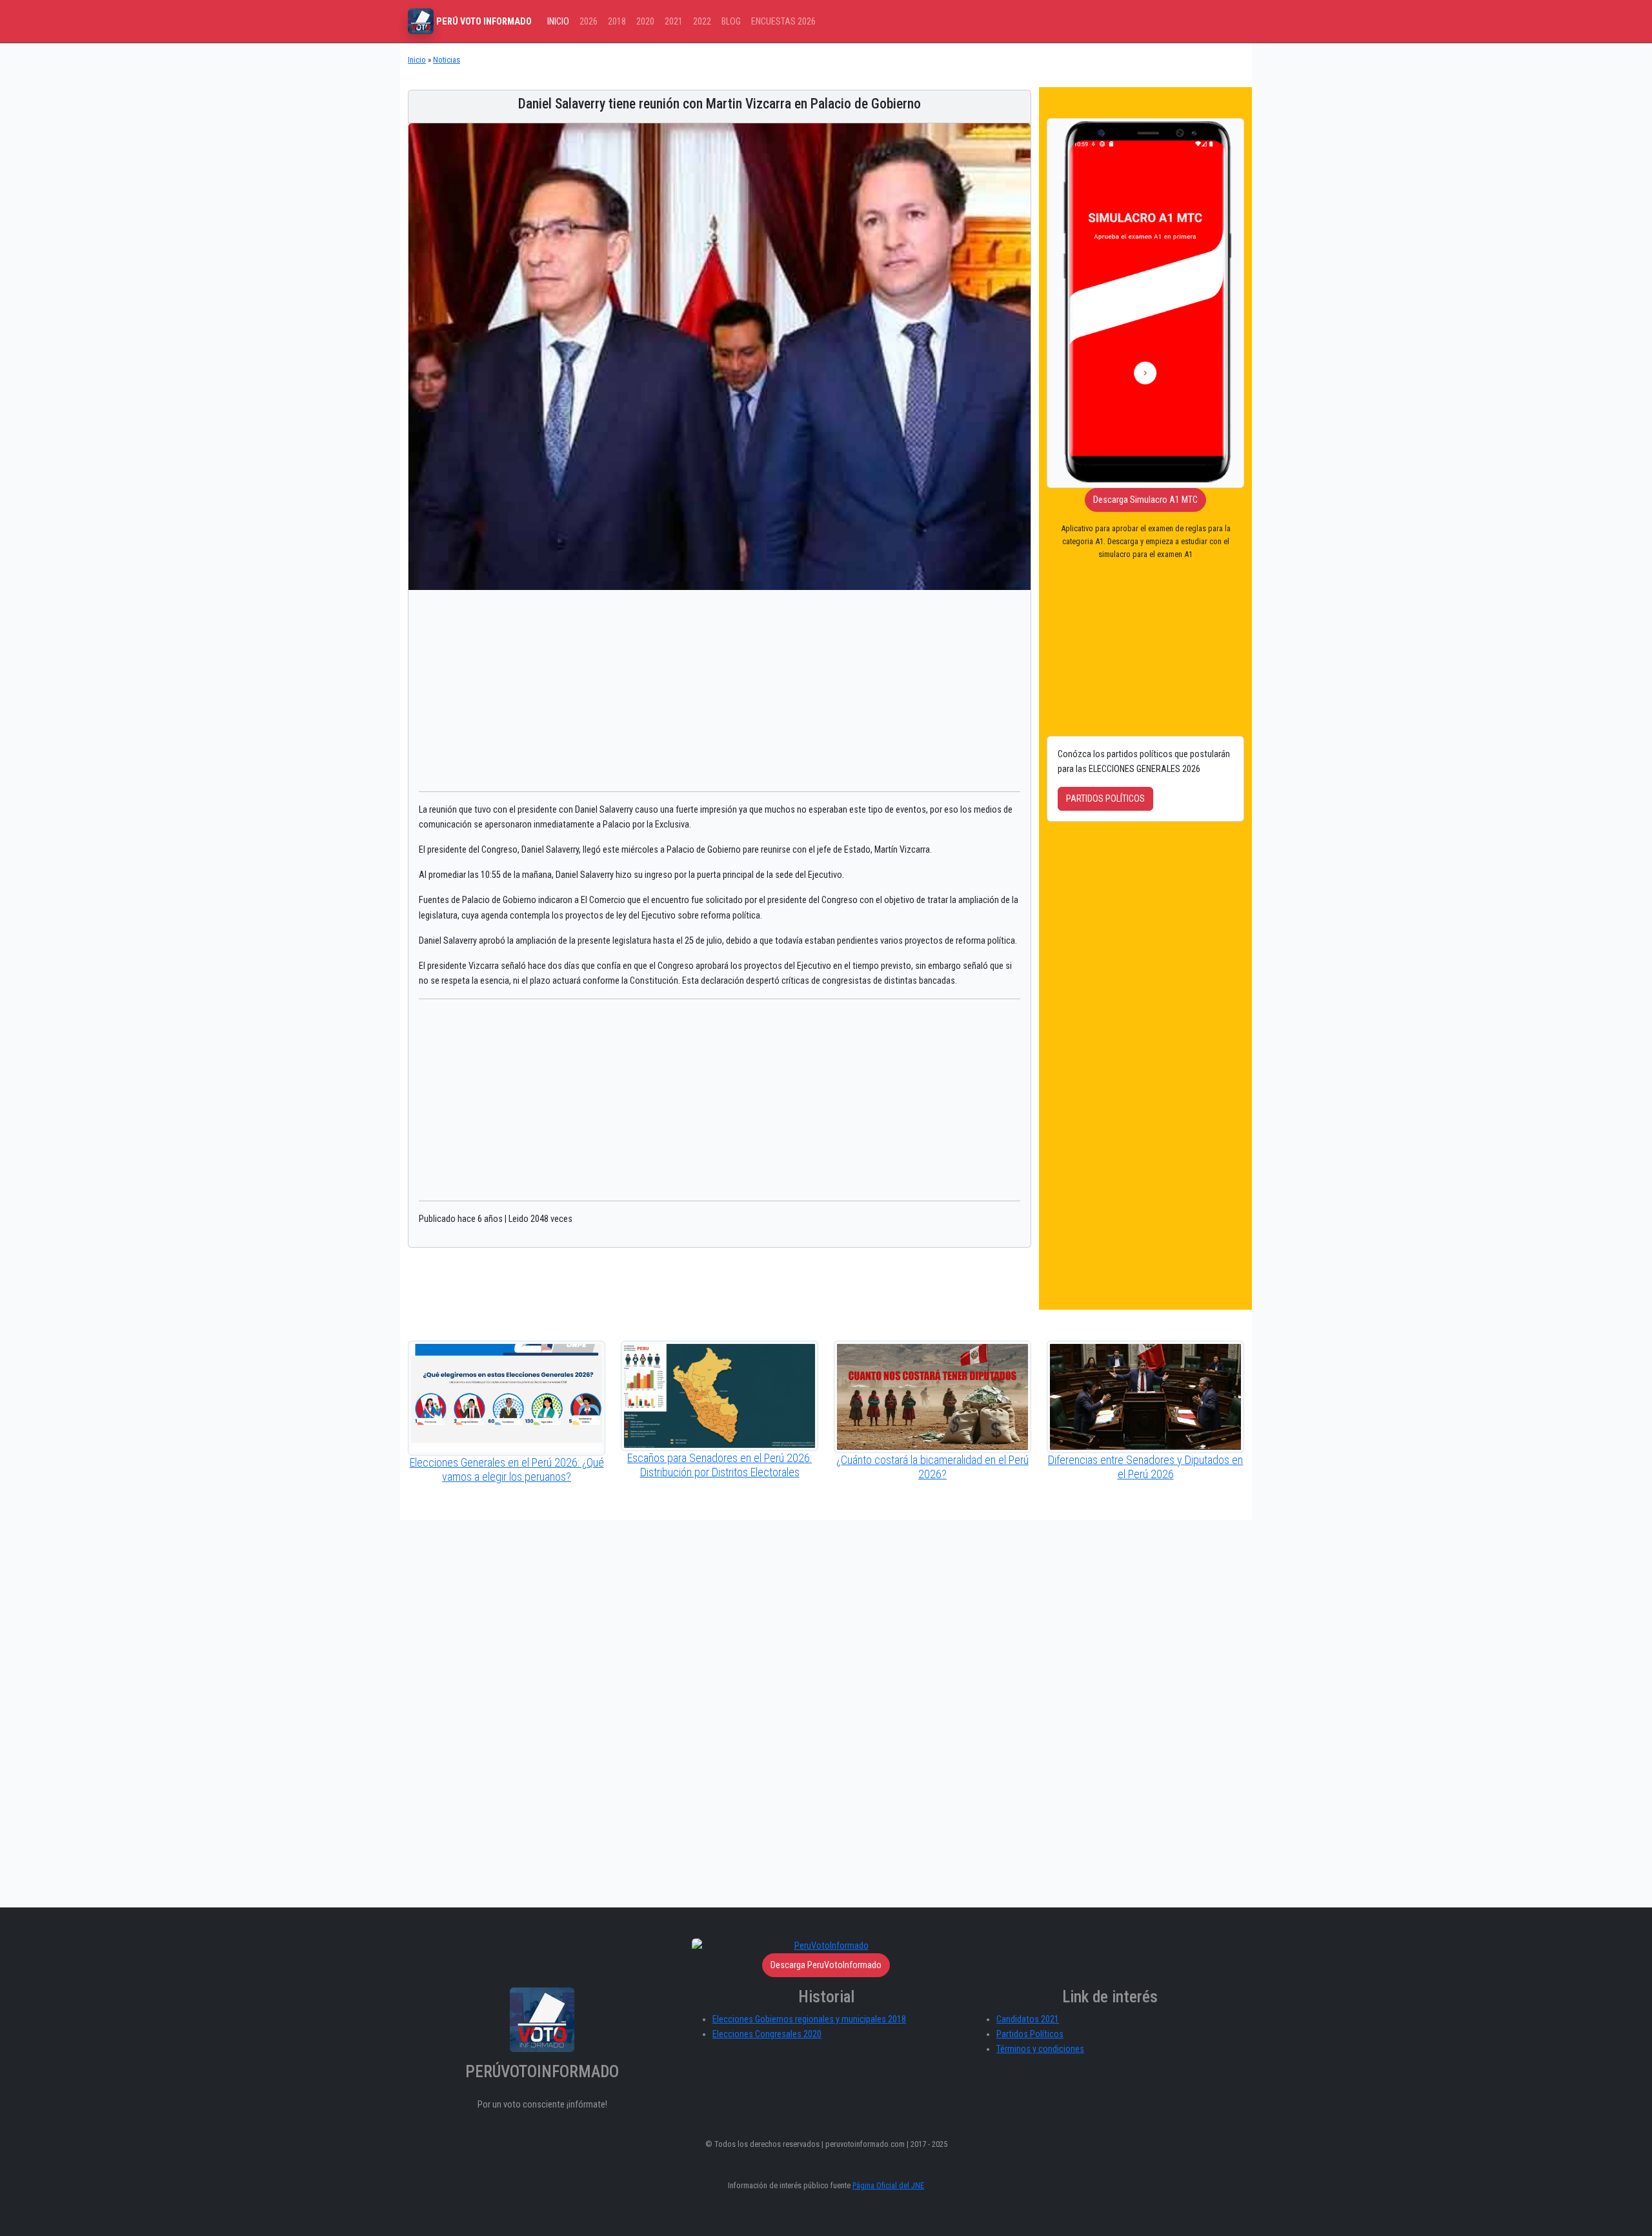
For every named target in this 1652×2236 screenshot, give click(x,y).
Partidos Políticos (1030, 2034)
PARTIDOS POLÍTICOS (1105, 799)
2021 (674, 22)
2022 (702, 22)
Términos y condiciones (1040, 2049)
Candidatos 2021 (1028, 2019)
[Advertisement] (720, 691)
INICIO (558, 22)
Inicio (417, 60)
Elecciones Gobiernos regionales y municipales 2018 (809, 2019)
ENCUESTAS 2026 (783, 22)
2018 (617, 22)
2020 (645, 22)
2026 (589, 22)
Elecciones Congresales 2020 (767, 2034)
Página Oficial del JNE (888, 2185)
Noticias (447, 60)
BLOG (731, 22)
